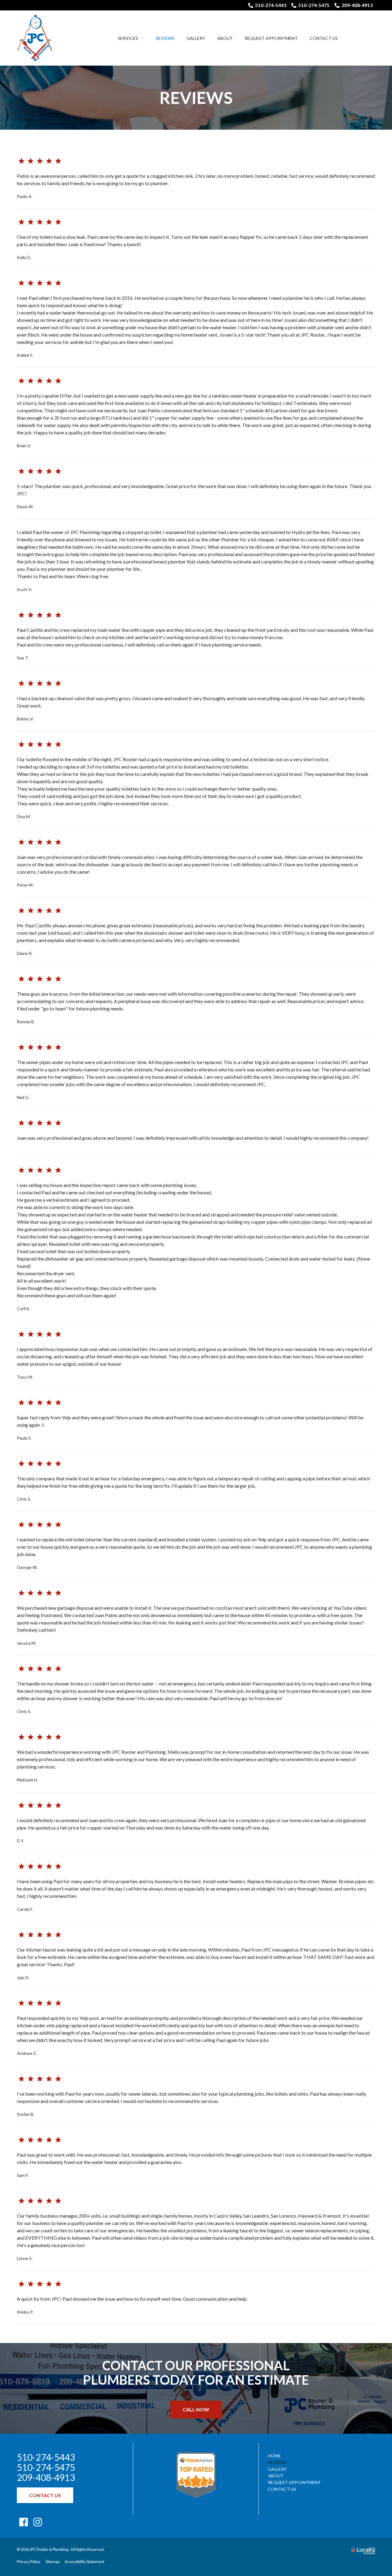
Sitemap (53, 2562)
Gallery (196, 38)
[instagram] (38, 2522)
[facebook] (23, 2522)
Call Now (196, 2409)
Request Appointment (271, 38)
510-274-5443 (271, 5)
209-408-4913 (357, 5)
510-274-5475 (314, 5)
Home (274, 2456)
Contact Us (324, 38)
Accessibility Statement (84, 2562)
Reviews (165, 38)
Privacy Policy (29, 2562)
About (225, 38)
